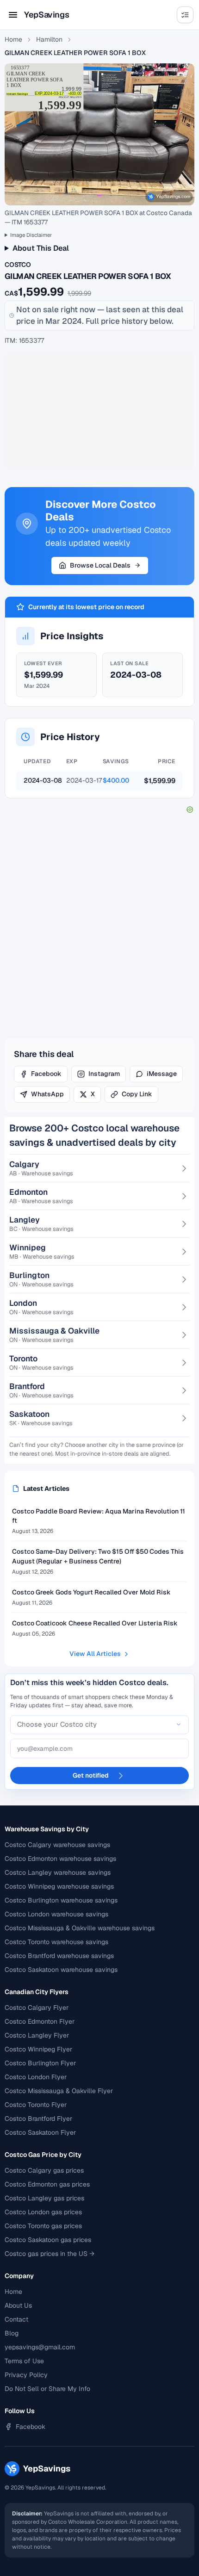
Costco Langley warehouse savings (58, 1872)
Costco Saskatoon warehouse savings (61, 1970)
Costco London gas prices (43, 2212)
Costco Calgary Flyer (37, 2008)
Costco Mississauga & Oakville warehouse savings (80, 1928)
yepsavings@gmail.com (40, 2347)
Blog (12, 2333)
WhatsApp (47, 1094)
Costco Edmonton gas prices (47, 2184)
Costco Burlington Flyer (40, 2063)
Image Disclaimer (31, 235)
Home (13, 39)
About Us (18, 2305)
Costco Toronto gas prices (43, 2226)
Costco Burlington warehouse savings (61, 1900)
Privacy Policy (26, 2375)
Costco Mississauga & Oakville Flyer (59, 2091)
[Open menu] (13, 15)
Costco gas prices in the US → (50, 2254)
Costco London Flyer (36, 2077)
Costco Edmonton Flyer (40, 2021)
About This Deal (41, 248)
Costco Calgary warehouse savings (57, 1845)
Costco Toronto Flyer (36, 2105)
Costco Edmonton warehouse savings (60, 1859)
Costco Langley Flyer (37, 2035)
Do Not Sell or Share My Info (47, 2389)
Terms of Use (24, 2361)
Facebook (46, 1074)
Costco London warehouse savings (56, 1914)
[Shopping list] (185, 15)
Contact (16, 2319)
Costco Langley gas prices (44, 2198)
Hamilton (49, 39)
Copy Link (137, 1094)
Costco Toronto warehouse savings (56, 1942)
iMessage (162, 1074)
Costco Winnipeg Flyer (38, 2049)
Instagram (104, 1074)
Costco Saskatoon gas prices (48, 2240)
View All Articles (95, 1654)
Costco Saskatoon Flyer (40, 2132)
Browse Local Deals (100, 565)
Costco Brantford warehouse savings (59, 1956)
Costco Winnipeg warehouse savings (59, 1886)
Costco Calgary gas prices (44, 2170)
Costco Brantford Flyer (38, 2119)
